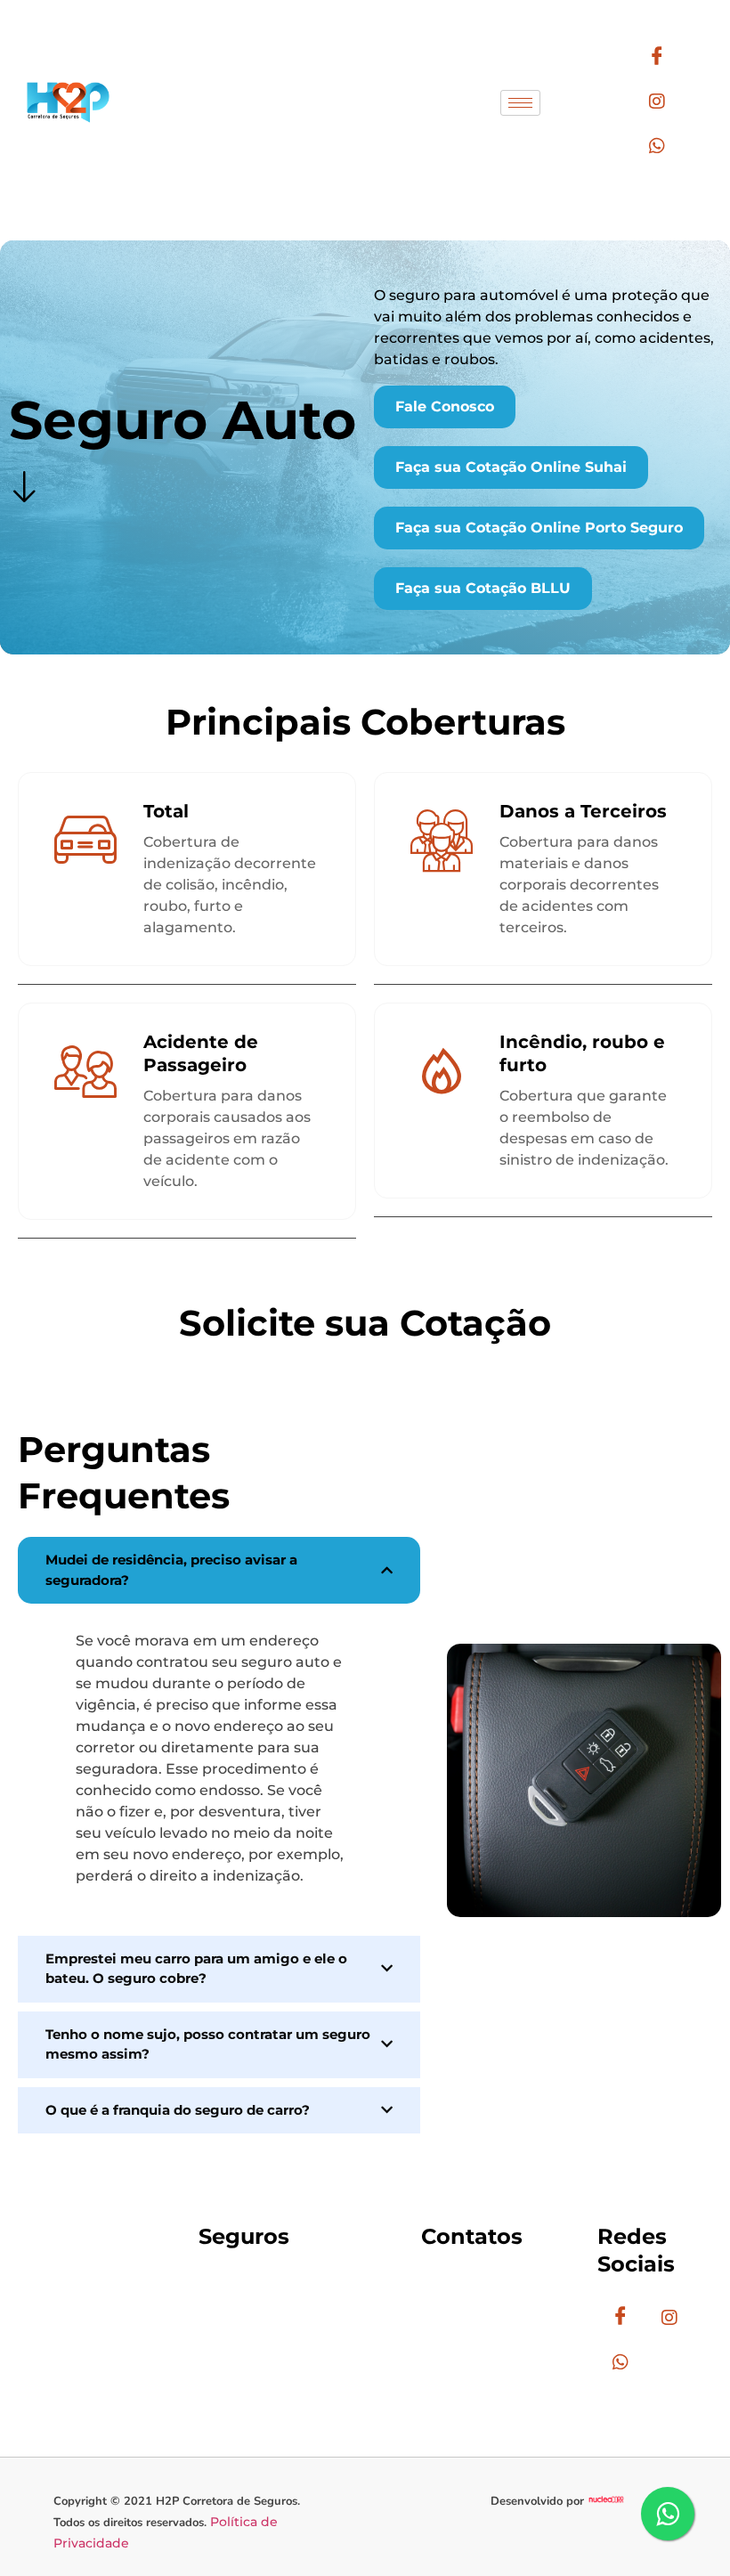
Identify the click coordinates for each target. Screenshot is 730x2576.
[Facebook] (657, 58)
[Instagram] (657, 102)
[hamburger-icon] (520, 103)
